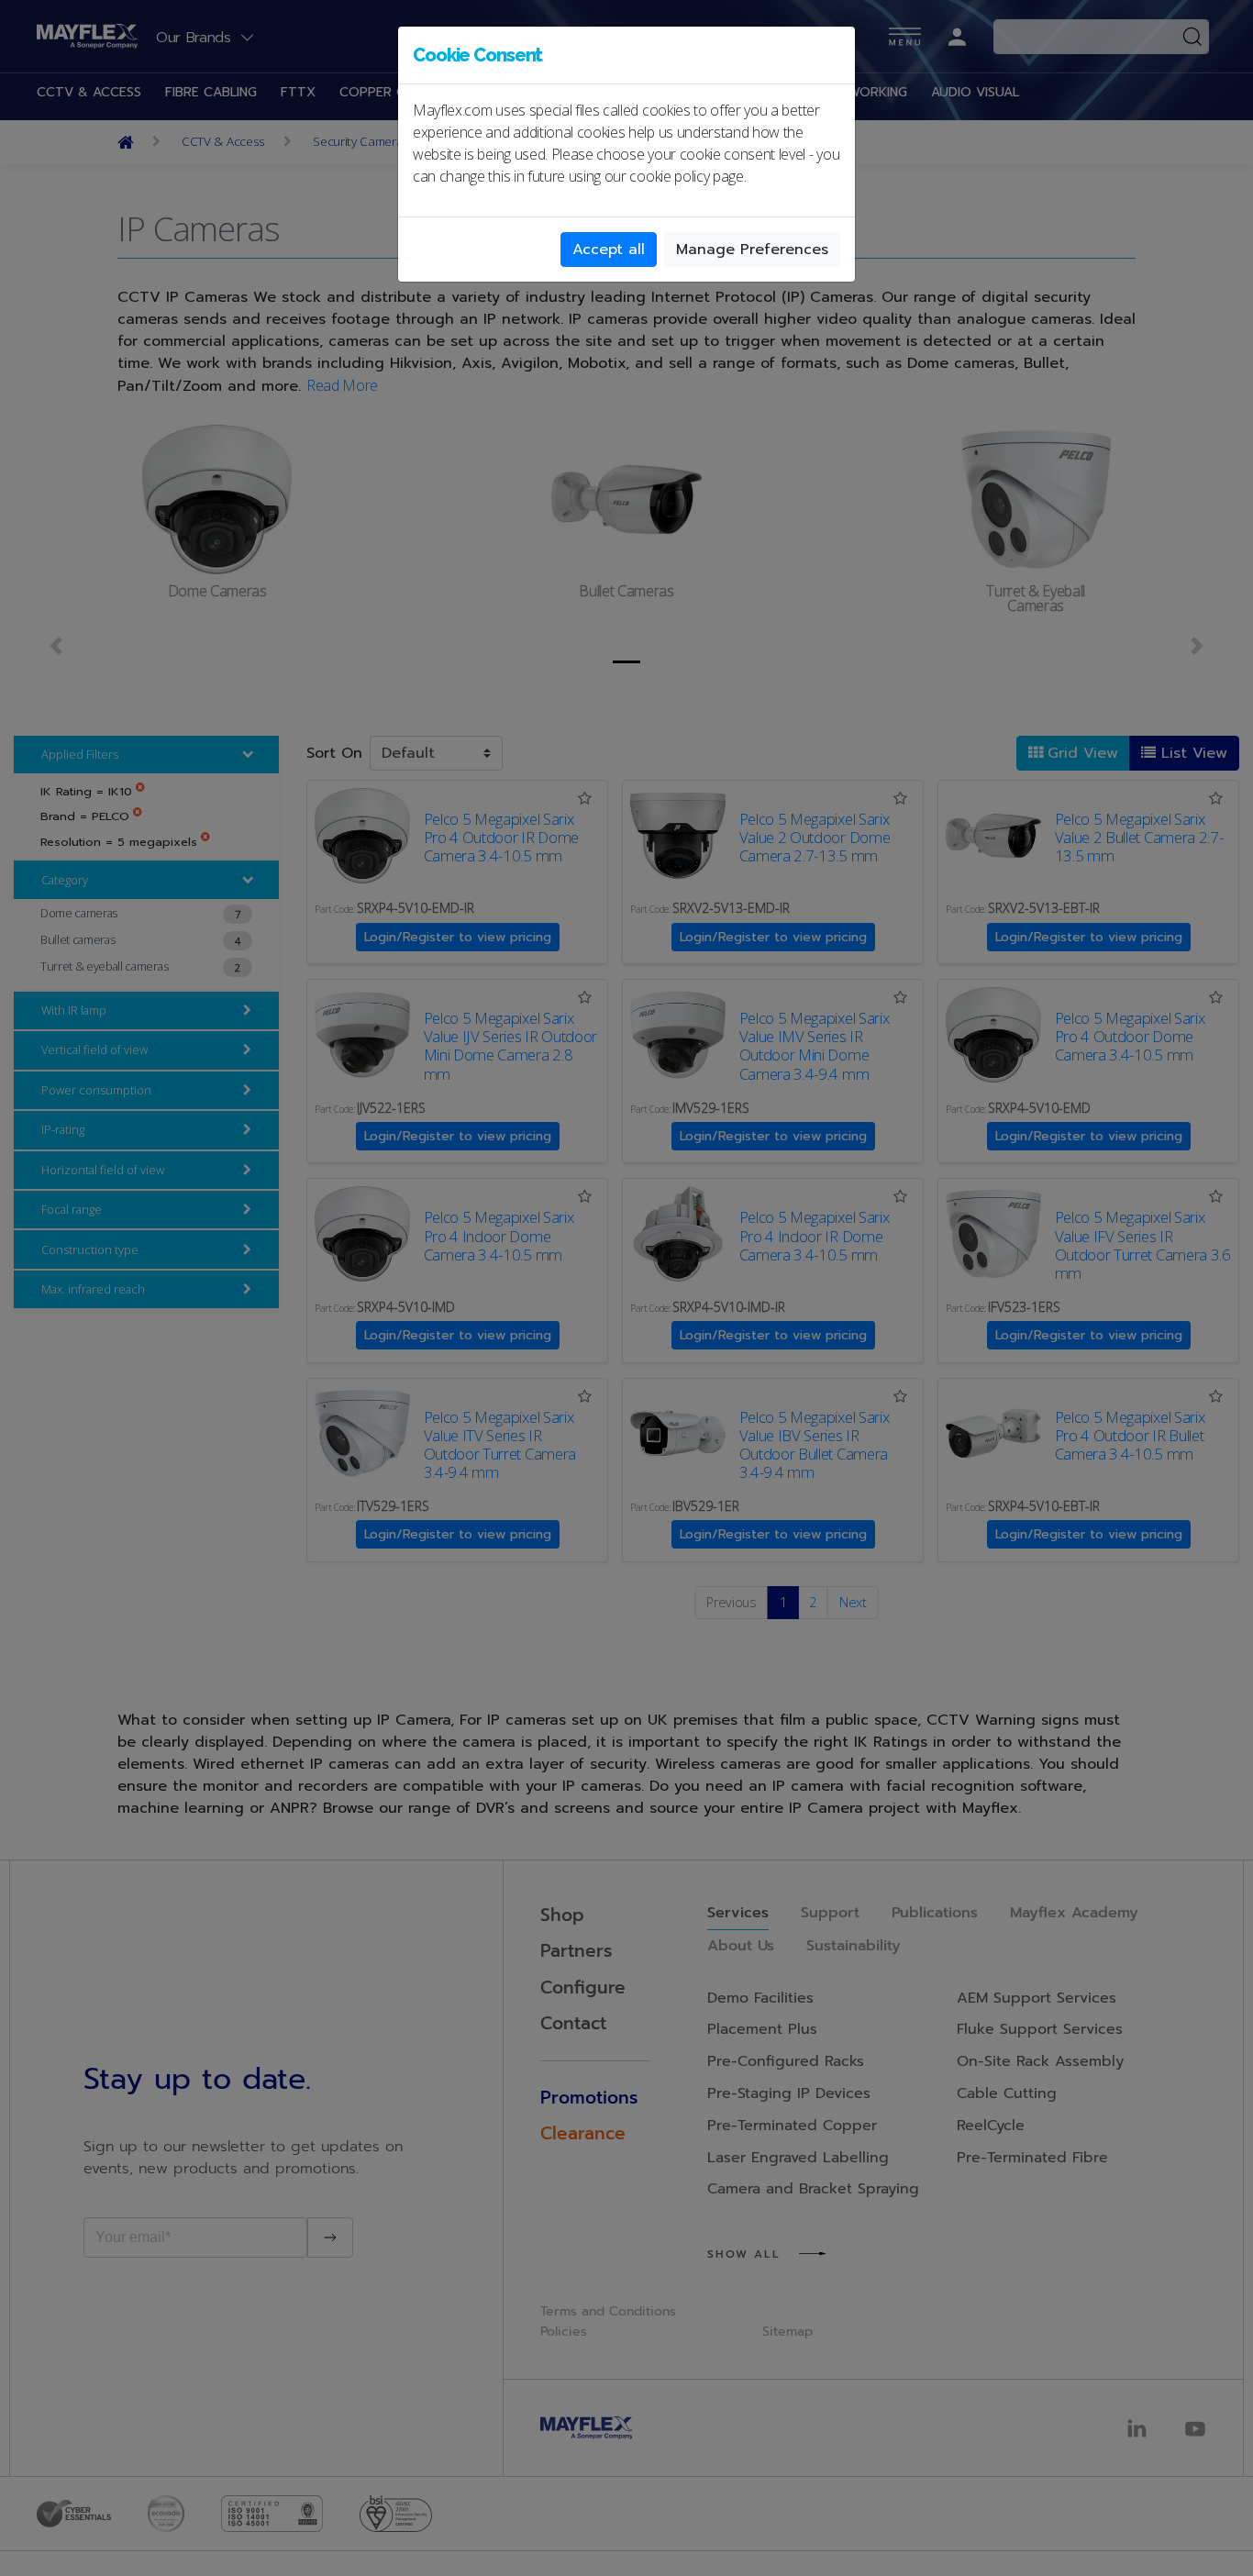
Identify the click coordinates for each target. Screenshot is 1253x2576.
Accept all (609, 250)
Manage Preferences (752, 250)
